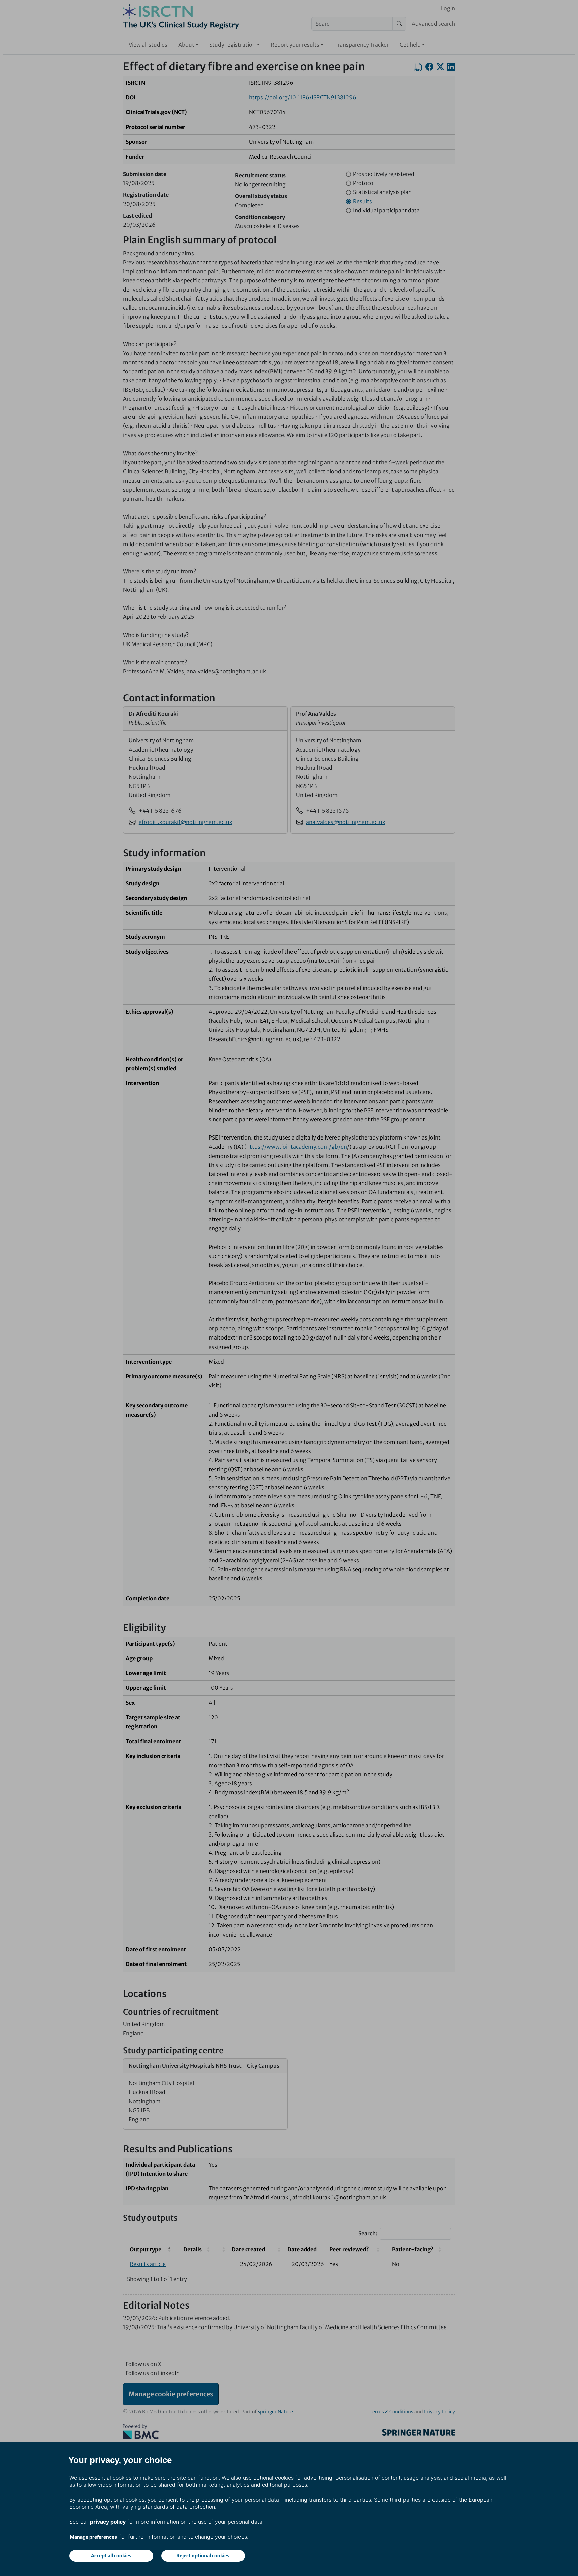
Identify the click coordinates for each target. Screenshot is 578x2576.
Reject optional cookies (203, 2556)
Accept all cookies (111, 2556)
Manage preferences (93, 2537)
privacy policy (108, 2522)
